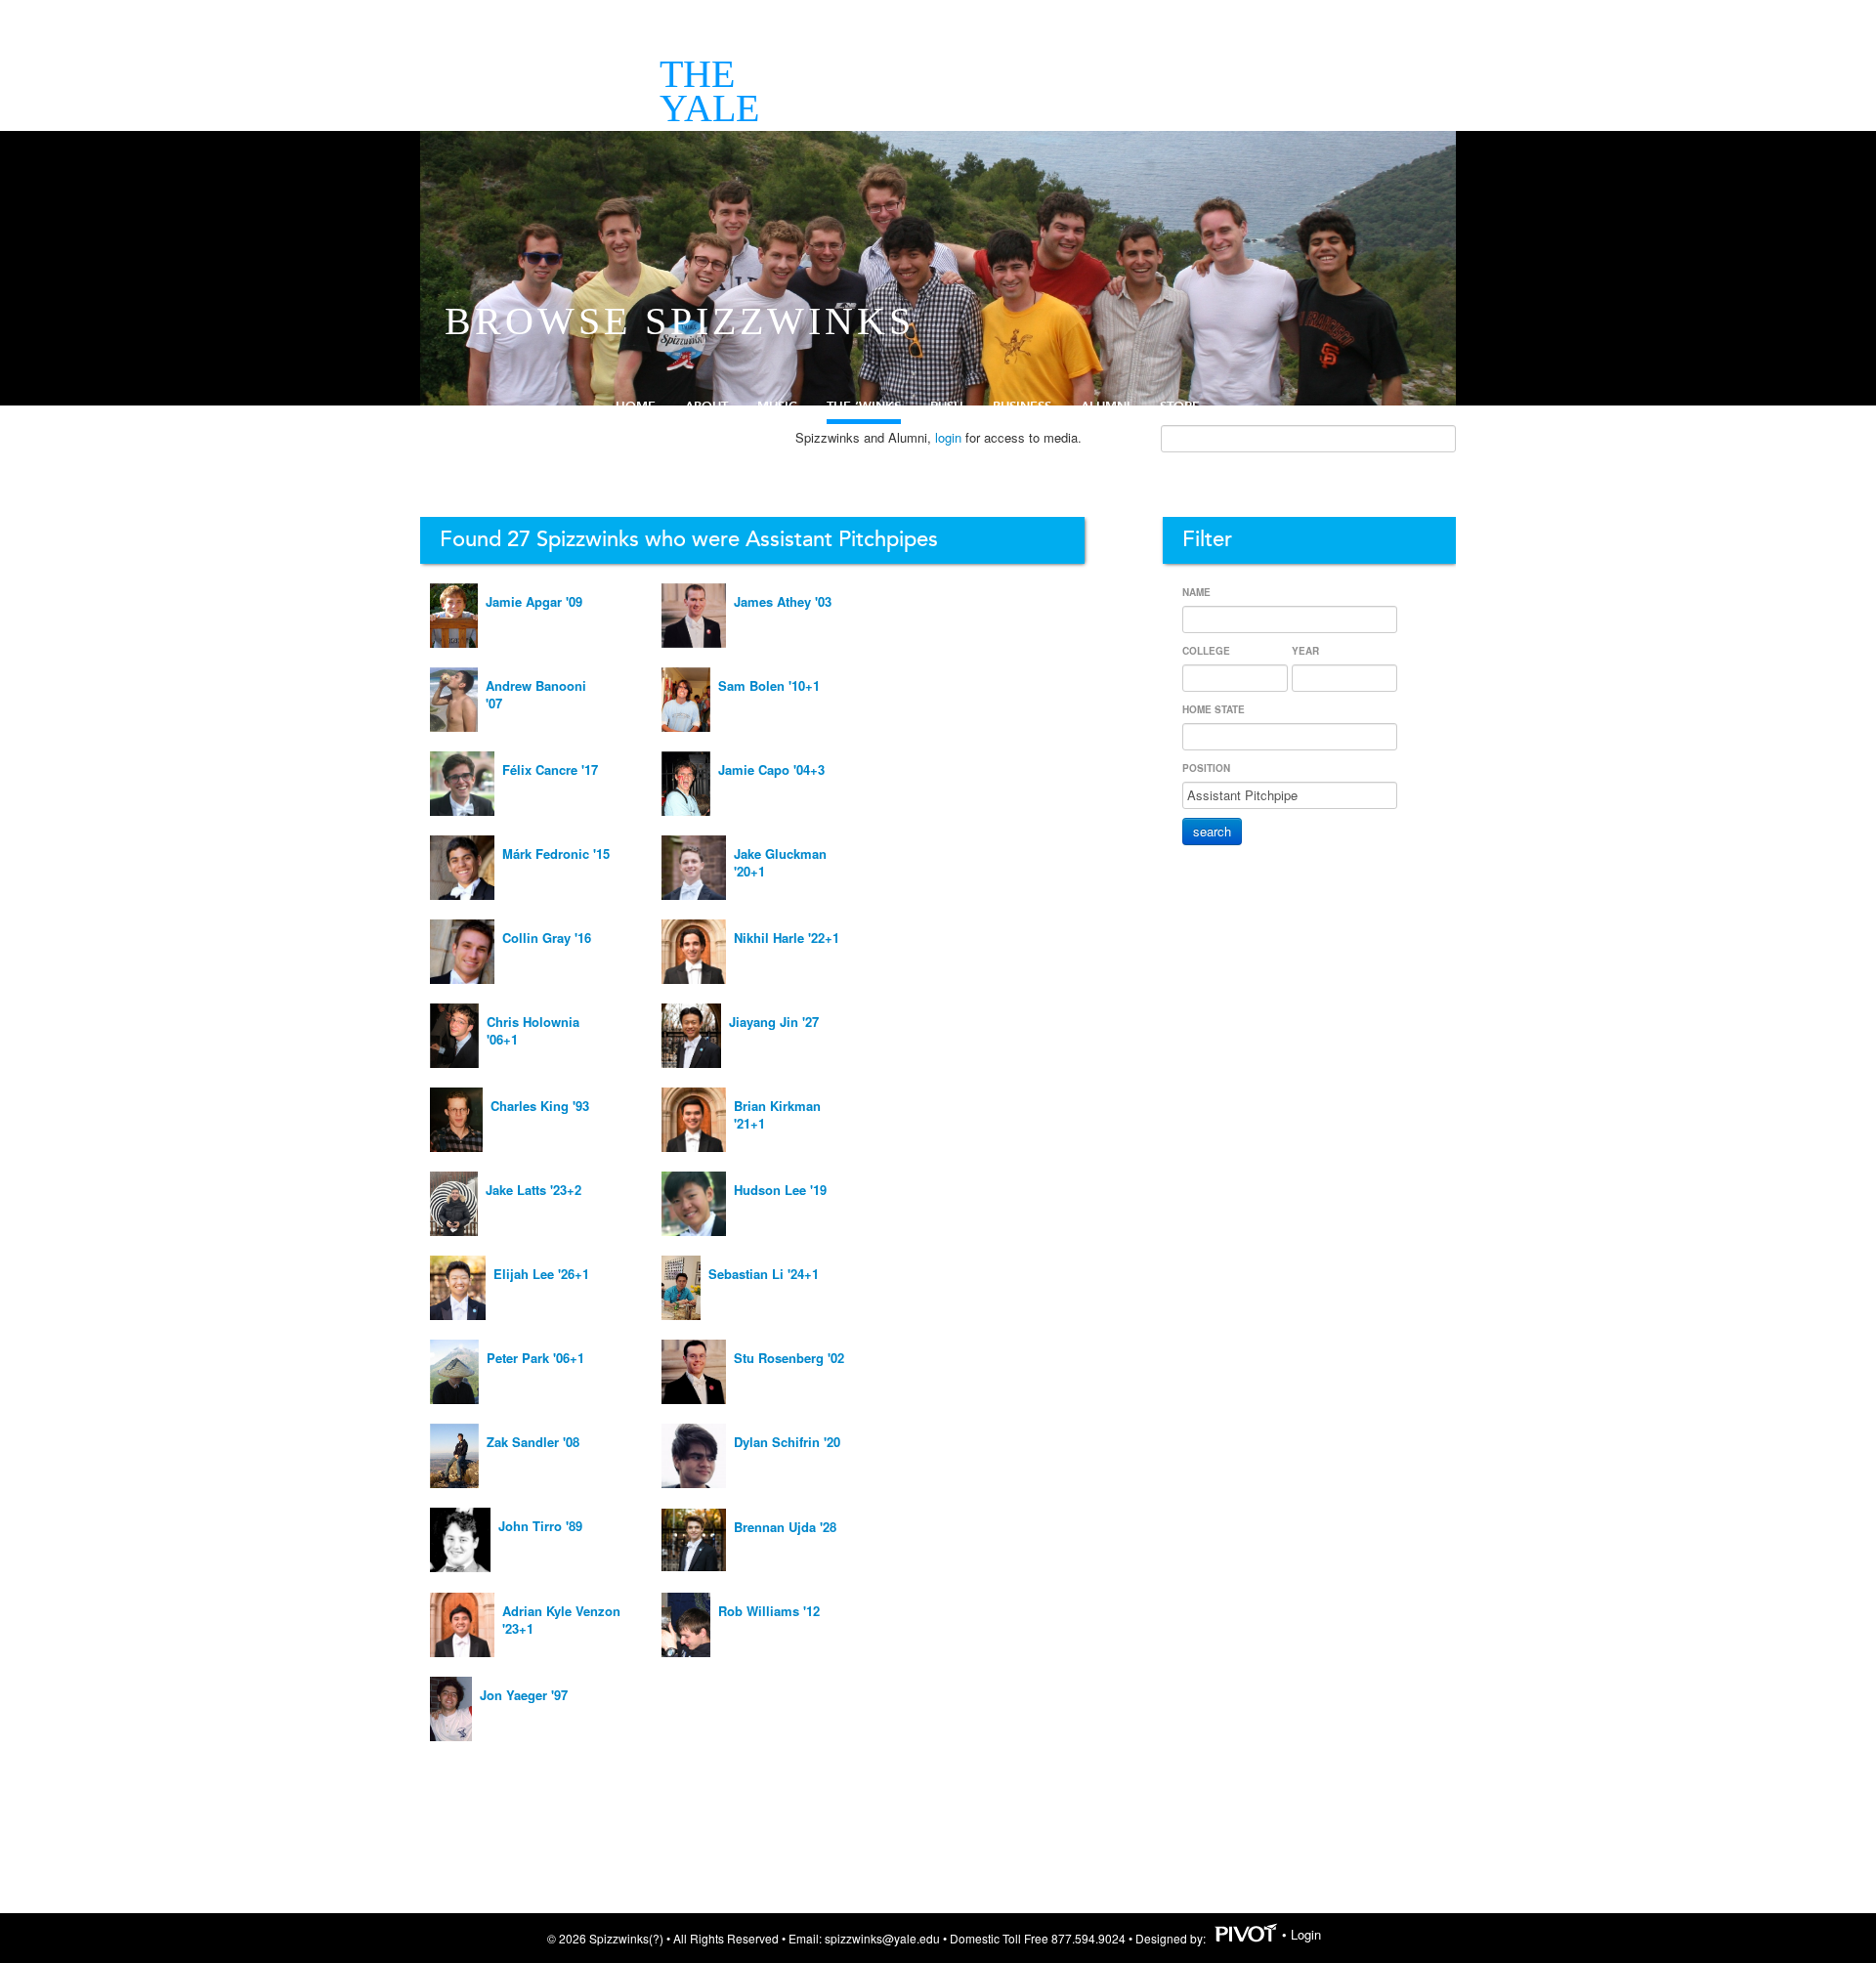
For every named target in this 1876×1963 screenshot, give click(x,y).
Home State (1214, 709)
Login (1306, 1934)
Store (1180, 406)
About (706, 406)
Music (777, 406)
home (636, 406)
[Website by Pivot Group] (1246, 1934)
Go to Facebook (1852, 155)
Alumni (1106, 406)
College (1206, 651)
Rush (947, 406)
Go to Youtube (1852, 223)
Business (1022, 406)
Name (1196, 592)
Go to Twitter (1852, 189)
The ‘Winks (864, 406)
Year (1305, 651)
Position (1206, 768)
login (948, 437)
